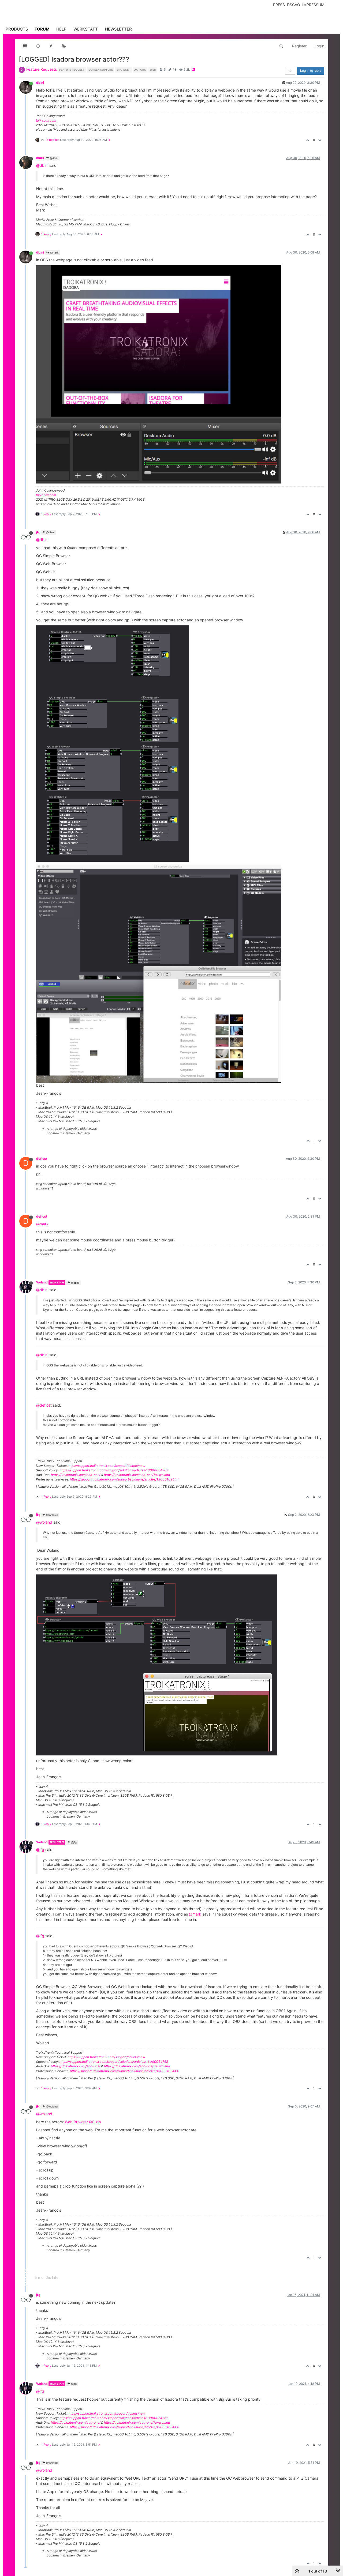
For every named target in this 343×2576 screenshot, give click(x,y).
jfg (38, 532)
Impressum (313, 5)
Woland (42, 1282)
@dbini (54, 158)
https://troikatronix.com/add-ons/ (76, 1475)
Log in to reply (311, 71)
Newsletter (118, 29)
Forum (42, 29)
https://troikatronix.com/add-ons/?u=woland (137, 1475)
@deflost (44, 1405)
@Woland (51, 1515)
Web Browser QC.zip (83, 2122)
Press (279, 5)
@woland (44, 1522)
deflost (42, 1159)
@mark (54, 252)
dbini (40, 83)
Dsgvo (294, 5)
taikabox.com (46, 120)
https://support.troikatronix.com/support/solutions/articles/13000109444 (124, 1479)
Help (61, 29)
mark (40, 158)
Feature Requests (42, 69)
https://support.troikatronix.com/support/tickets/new (106, 1466)
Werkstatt (86, 29)
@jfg (73, 1842)
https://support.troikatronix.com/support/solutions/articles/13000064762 (114, 1470)
